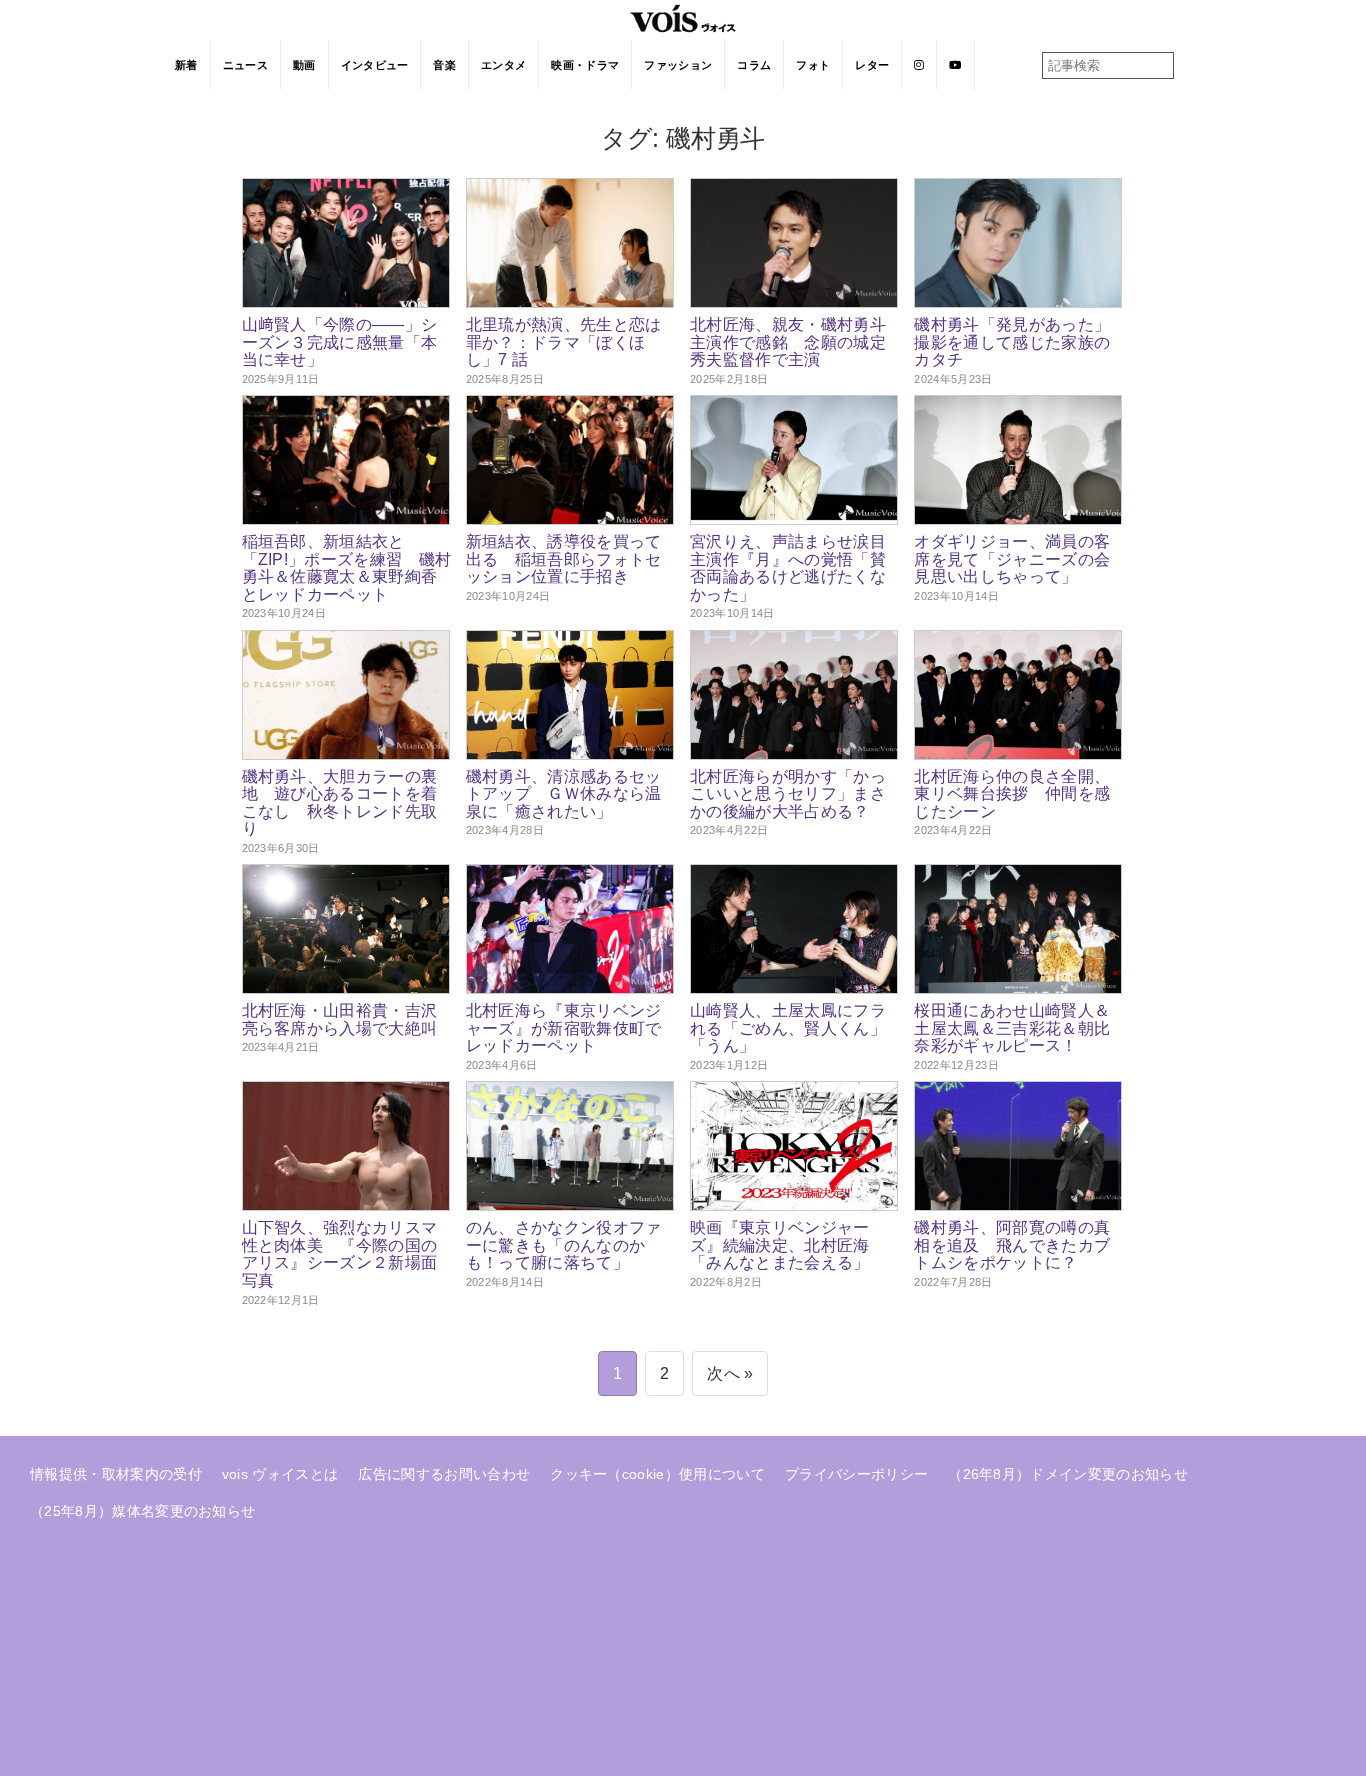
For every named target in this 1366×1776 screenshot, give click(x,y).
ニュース (245, 65)
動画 (304, 65)
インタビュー (375, 65)
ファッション (678, 65)
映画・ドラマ (585, 65)
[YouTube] (955, 65)
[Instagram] (919, 65)
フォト (813, 65)
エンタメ (503, 65)
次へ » (730, 1373)
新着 (186, 65)
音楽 (444, 65)
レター (872, 65)
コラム (754, 65)
